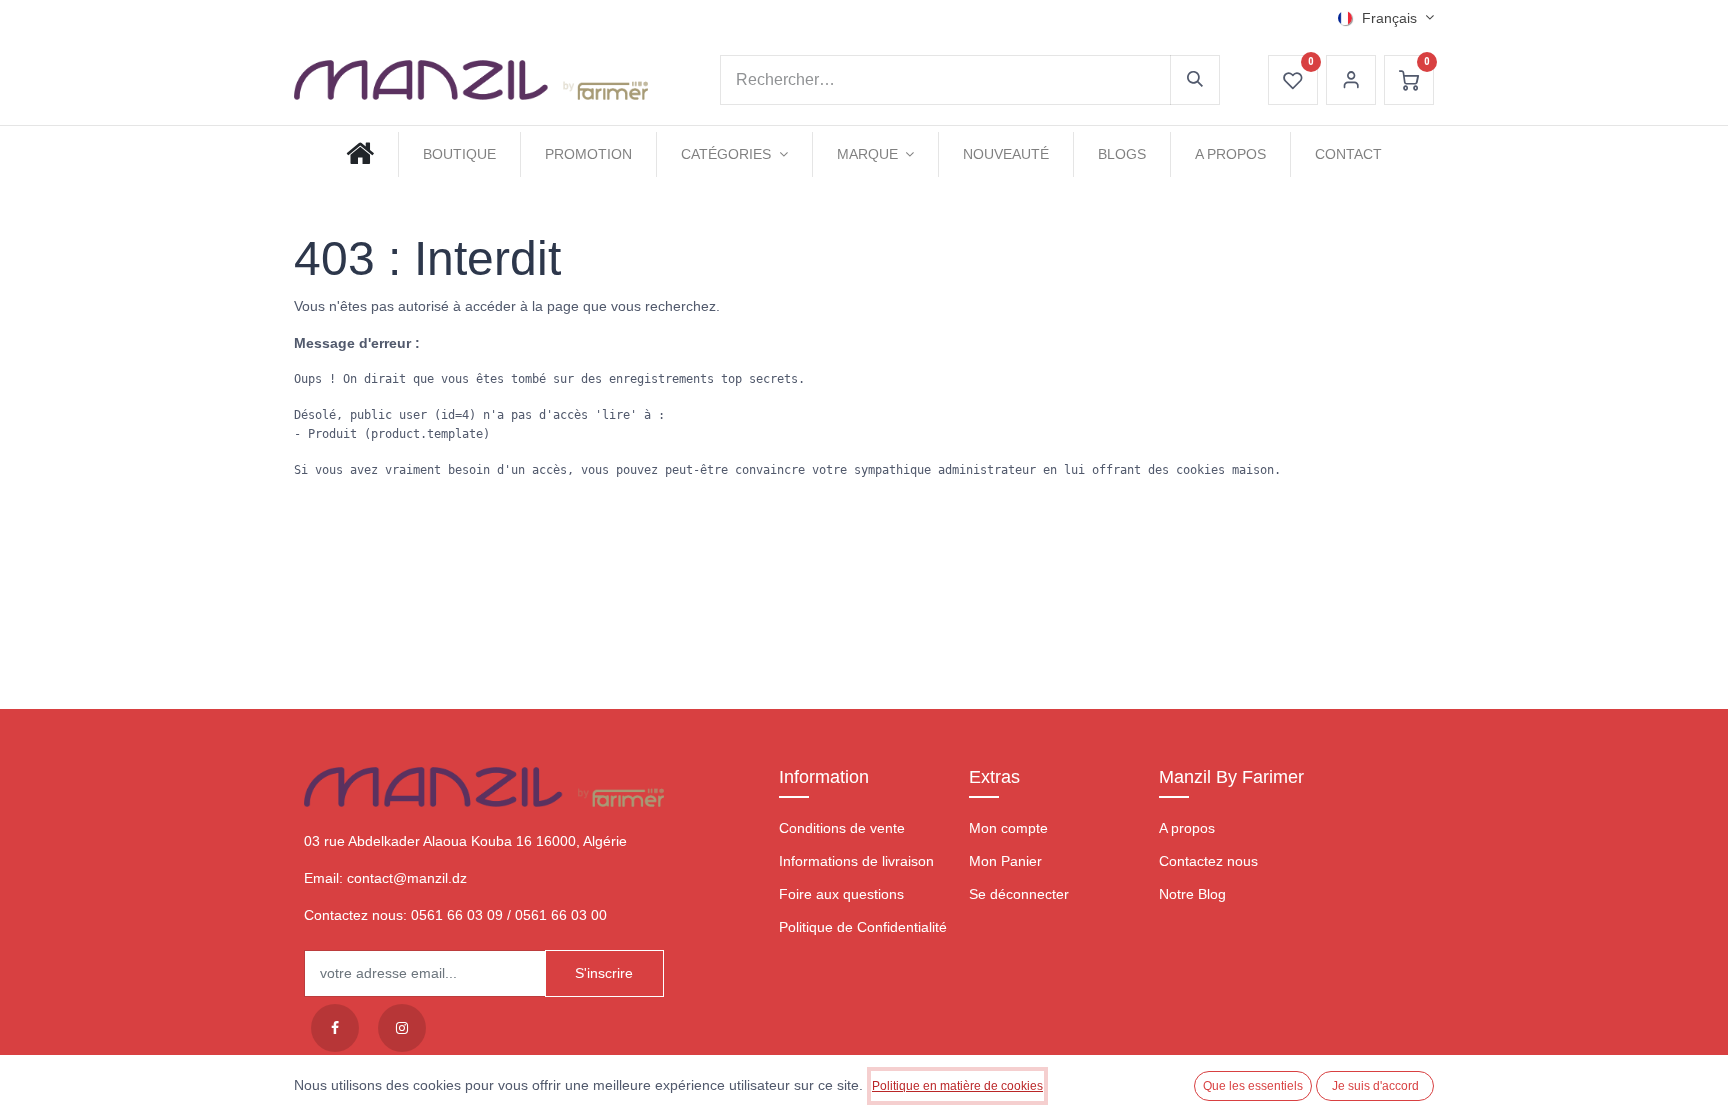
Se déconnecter (1019, 894)
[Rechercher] (1195, 80)
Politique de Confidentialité (863, 927)
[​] (335, 1028)
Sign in (1351, 80)
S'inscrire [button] (604, 973)
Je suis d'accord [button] (1375, 1086)
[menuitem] (360, 154)
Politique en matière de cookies (957, 1086)
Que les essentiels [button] (1253, 1086)
